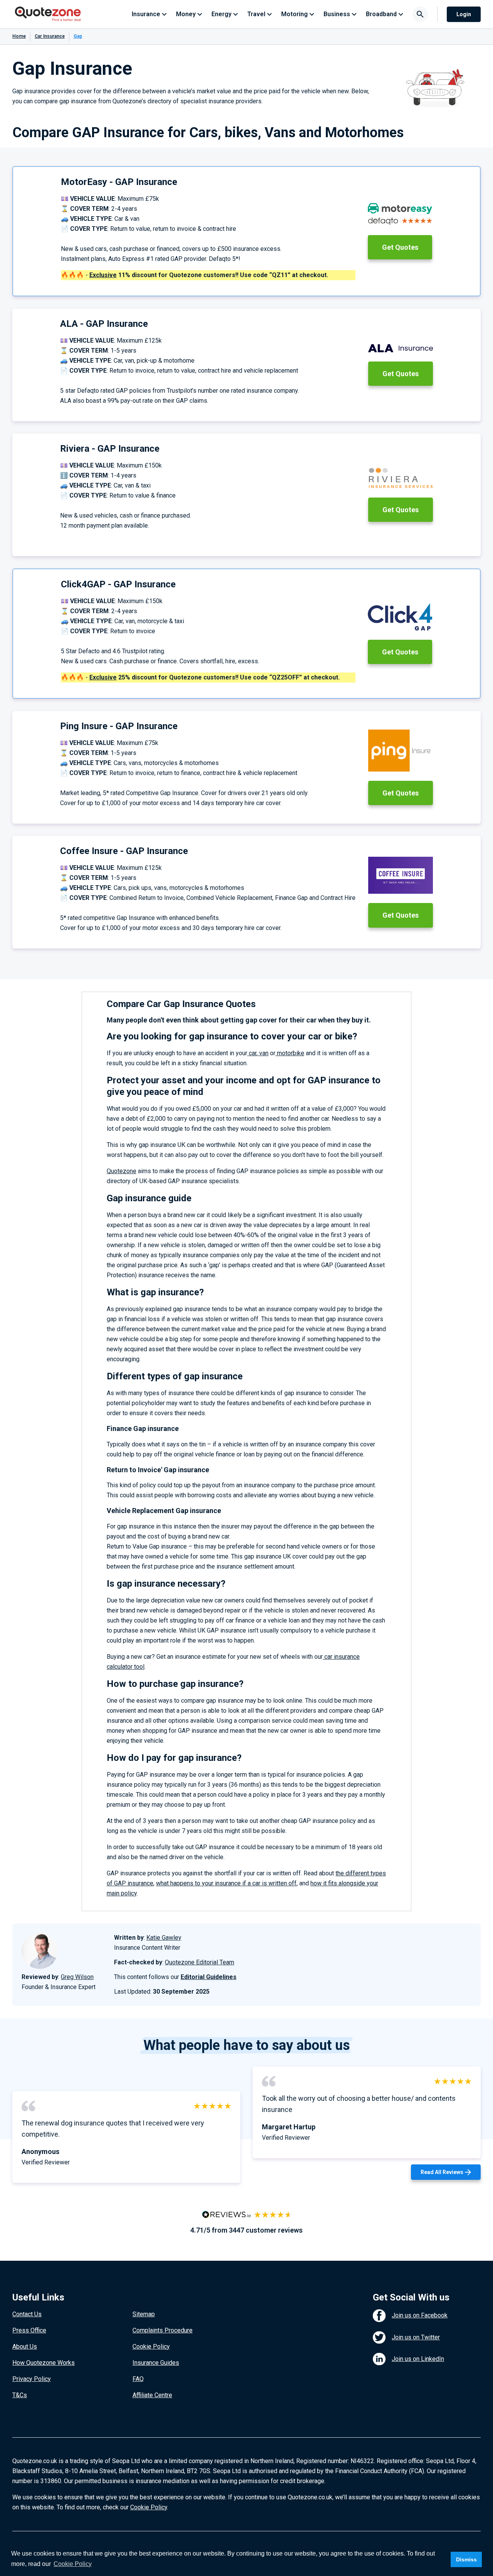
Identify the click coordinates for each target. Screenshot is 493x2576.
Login (464, 14)
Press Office (29, 2330)
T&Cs (20, 2395)
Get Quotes (400, 247)
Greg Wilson (77, 1977)
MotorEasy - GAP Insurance (119, 182)
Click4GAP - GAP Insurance (118, 584)
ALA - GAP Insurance (104, 324)
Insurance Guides (156, 2363)
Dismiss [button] (466, 2559)
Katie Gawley (164, 1938)
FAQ (138, 2379)
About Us (25, 2346)
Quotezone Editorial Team (200, 1962)
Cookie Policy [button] (73, 2564)
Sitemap (144, 2314)
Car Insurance (50, 36)
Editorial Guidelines (209, 1977)
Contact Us (27, 2314)
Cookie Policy (151, 2346)
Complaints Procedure (163, 2330)
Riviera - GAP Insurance (110, 449)
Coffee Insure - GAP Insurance (124, 851)
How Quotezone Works (44, 2363)
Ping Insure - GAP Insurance (119, 726)
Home (19, 36)
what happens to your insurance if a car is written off (226, 1883)
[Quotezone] (48, 14)
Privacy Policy (32, 2379)
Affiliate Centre (152, 2395)
